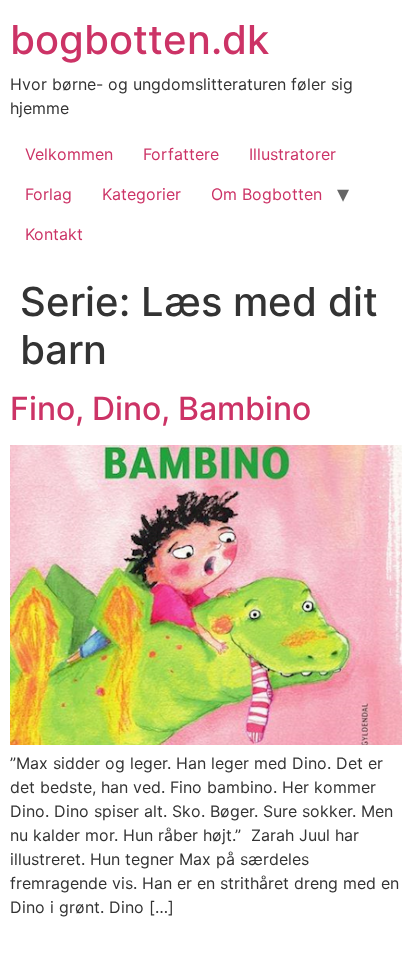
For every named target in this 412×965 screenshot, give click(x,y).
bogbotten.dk (139, 39)
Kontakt (54, 234)
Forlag (48, 194)
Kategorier (141, 194)
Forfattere (181, 154)
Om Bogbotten (266, 194)
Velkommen (69, 154)
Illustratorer (292, 154)
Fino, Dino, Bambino (164, 408)
